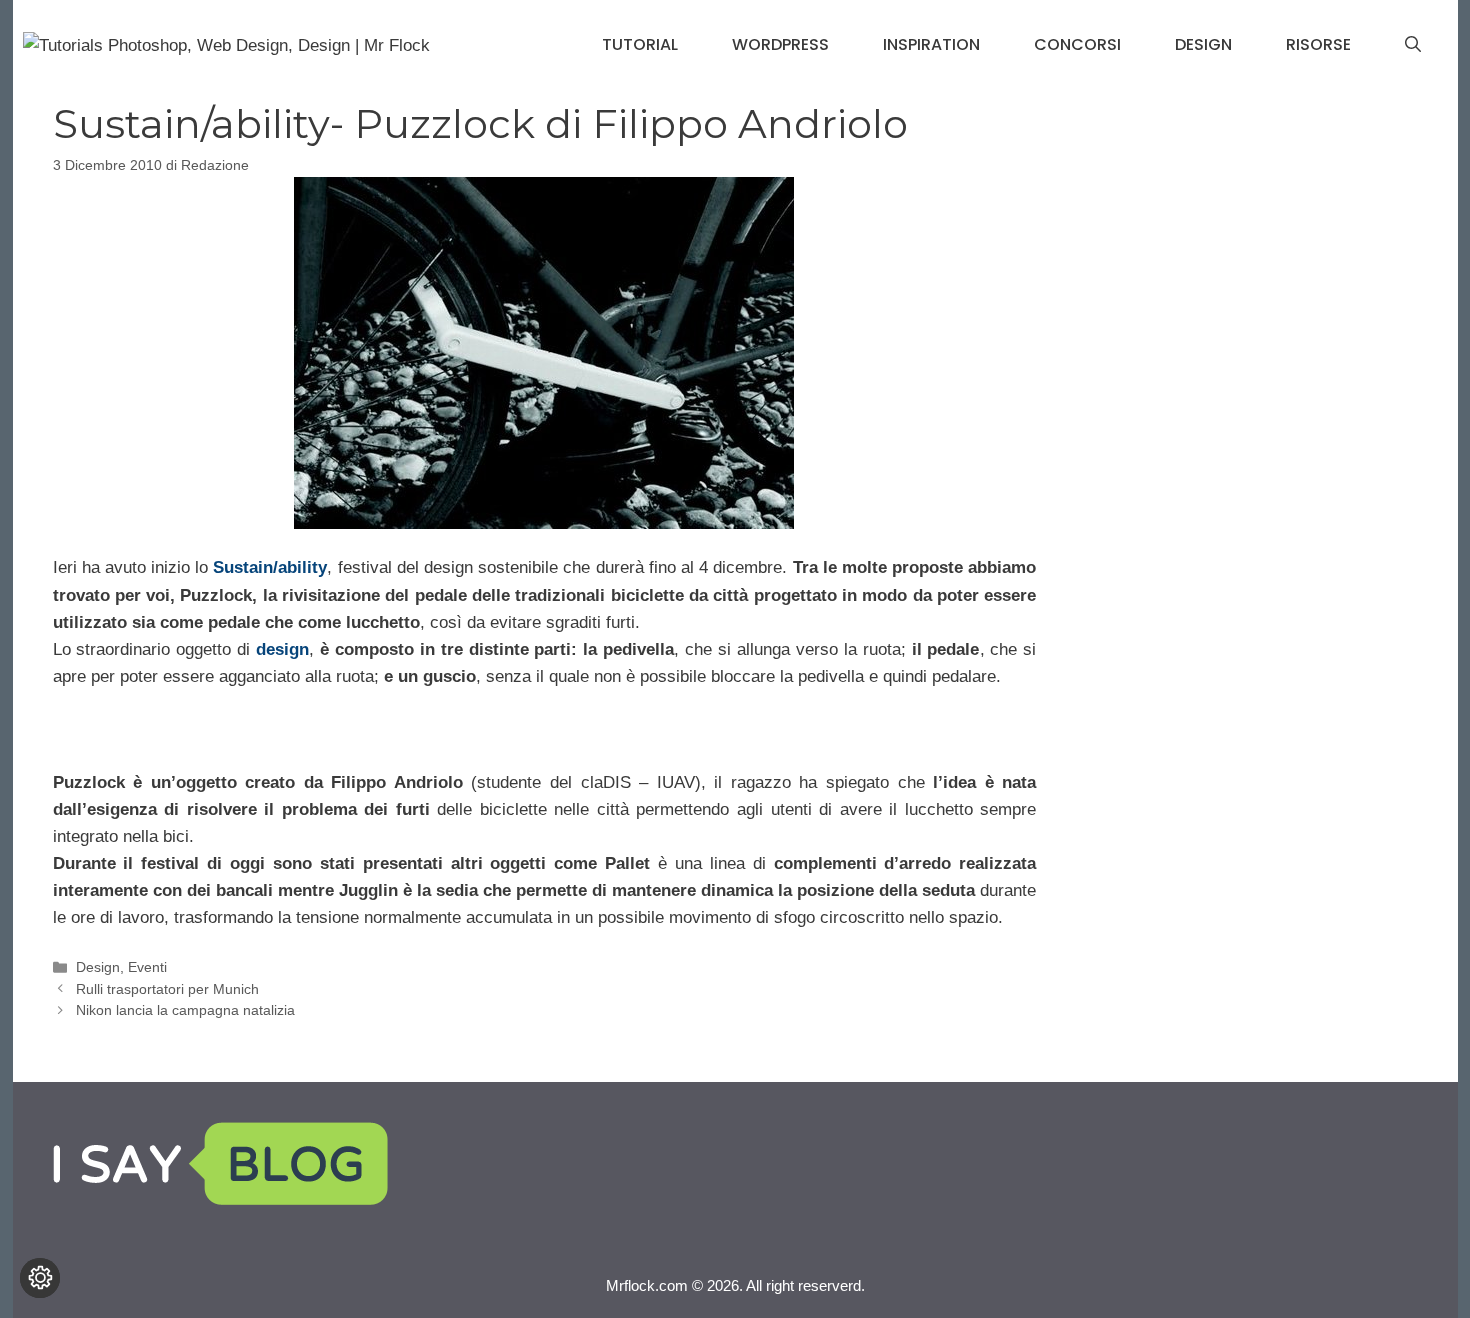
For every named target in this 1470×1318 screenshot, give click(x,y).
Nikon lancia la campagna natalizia (185, 1010)
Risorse (1318, 44)
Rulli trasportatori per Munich (167, 989)
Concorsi (1077, 44)
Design (1203, 44)
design (282, 649)
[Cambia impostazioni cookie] (40, 1278)
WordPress (780, 44)
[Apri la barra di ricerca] (1413, 45)
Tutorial (640, 44)
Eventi (147, 967)
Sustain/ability (270, 567)
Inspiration (931, 44)
